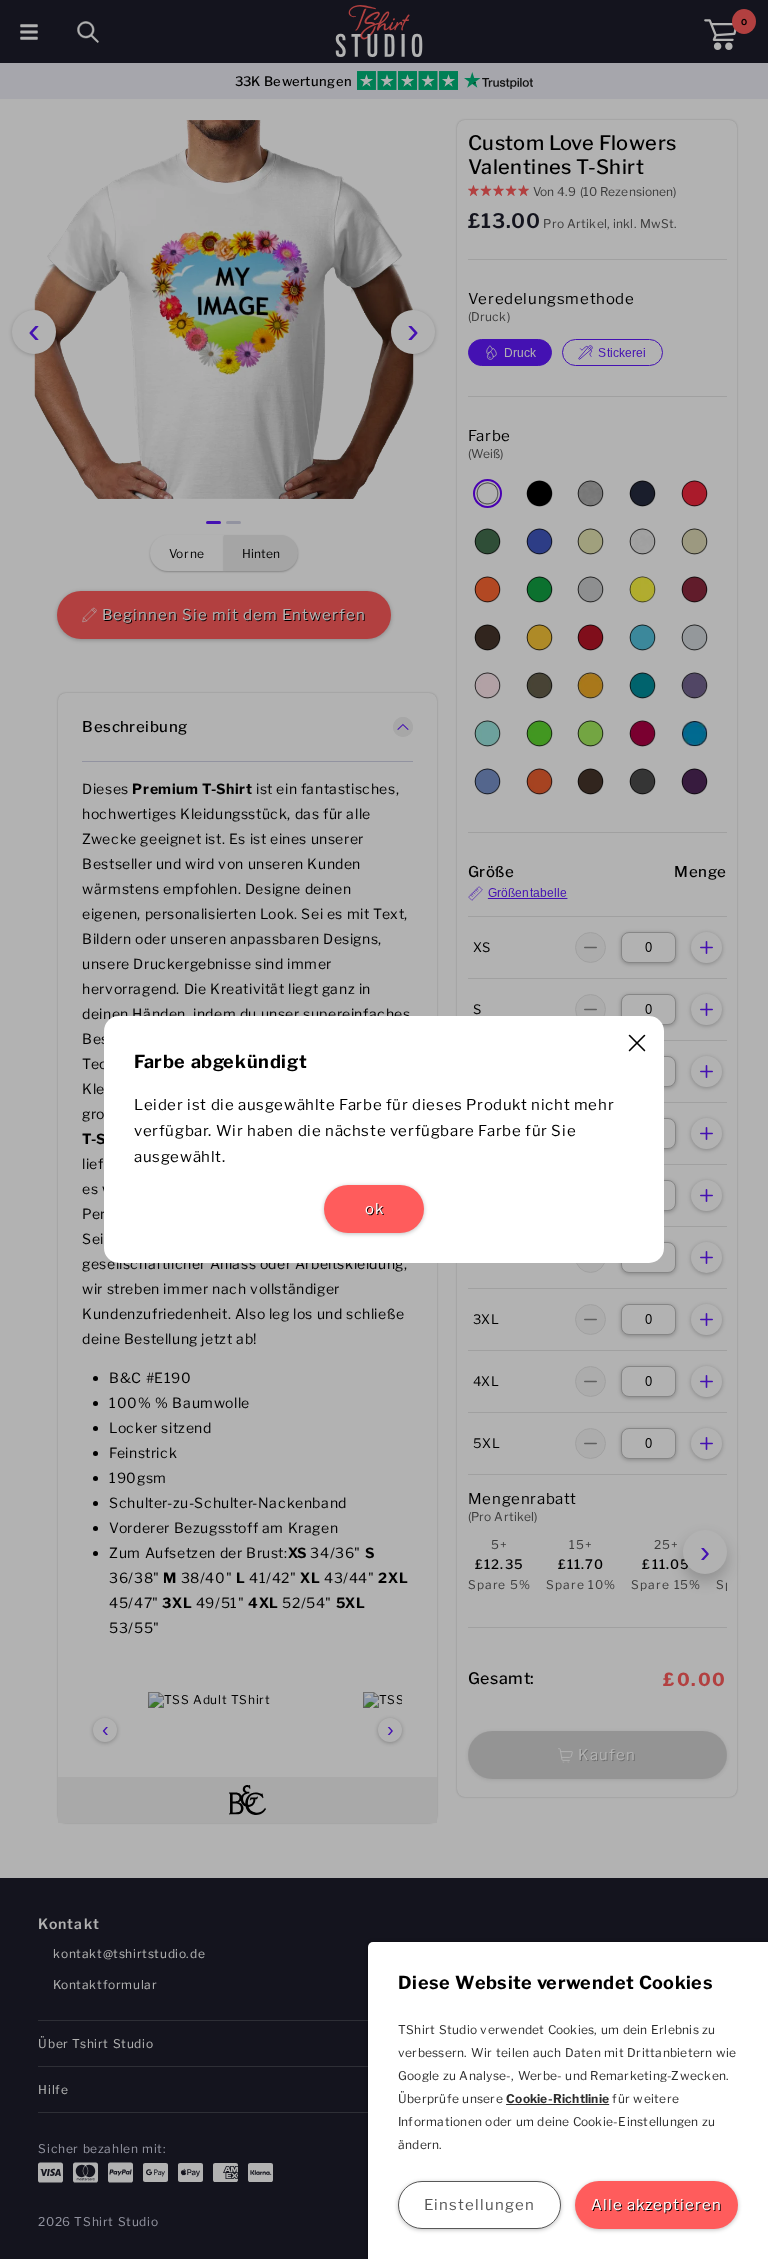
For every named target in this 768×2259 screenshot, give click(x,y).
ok (374, 1209)
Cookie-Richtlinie (557, 2098)
